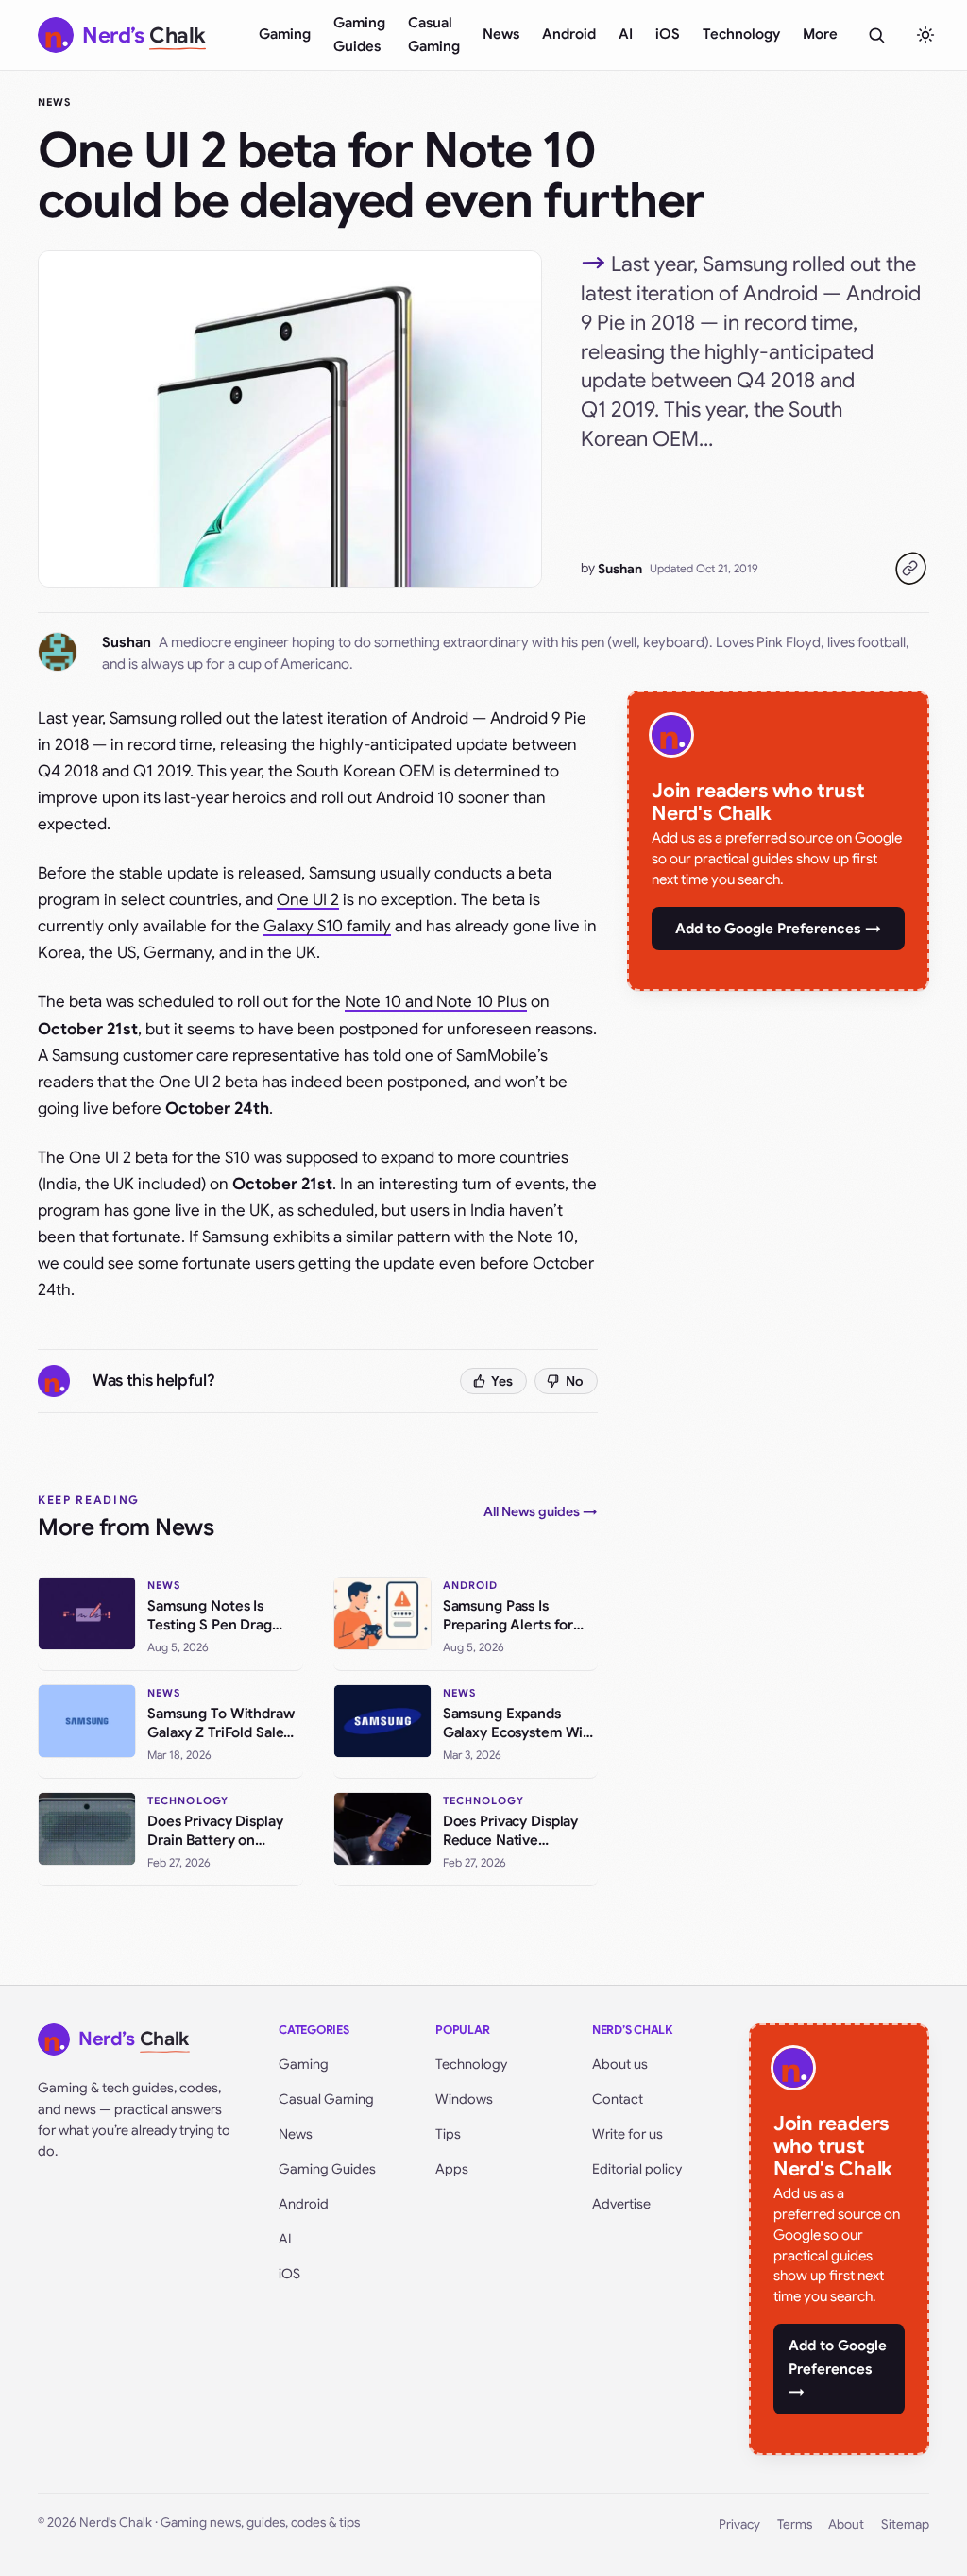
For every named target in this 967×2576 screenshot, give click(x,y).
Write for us (628, 2134)
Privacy (739, 2525)
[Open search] (876, 35)
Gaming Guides (359, 34)
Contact (618, 2099)
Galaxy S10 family (327, 926)
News (501, 34)
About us (620, 2064)
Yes (502, 1381)
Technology (741, 34)
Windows (464, 2099)
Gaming (285, 34)
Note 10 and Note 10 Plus (436, 1002)
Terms (795, 2525)
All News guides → (541, 1511)
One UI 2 (308, 900)
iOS (668, 34)
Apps (452, 2169)
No (575, 1381)
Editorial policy (637, 2169)
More (820, 34)
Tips (448, 2134)
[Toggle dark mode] (925, 35)
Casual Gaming (434, 34)
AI (626, 34)
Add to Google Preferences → (778, 929)
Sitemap (905, 2525)
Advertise (621, 2204)
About (846, 2525)
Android (569, 34)
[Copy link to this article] (910, 569)
